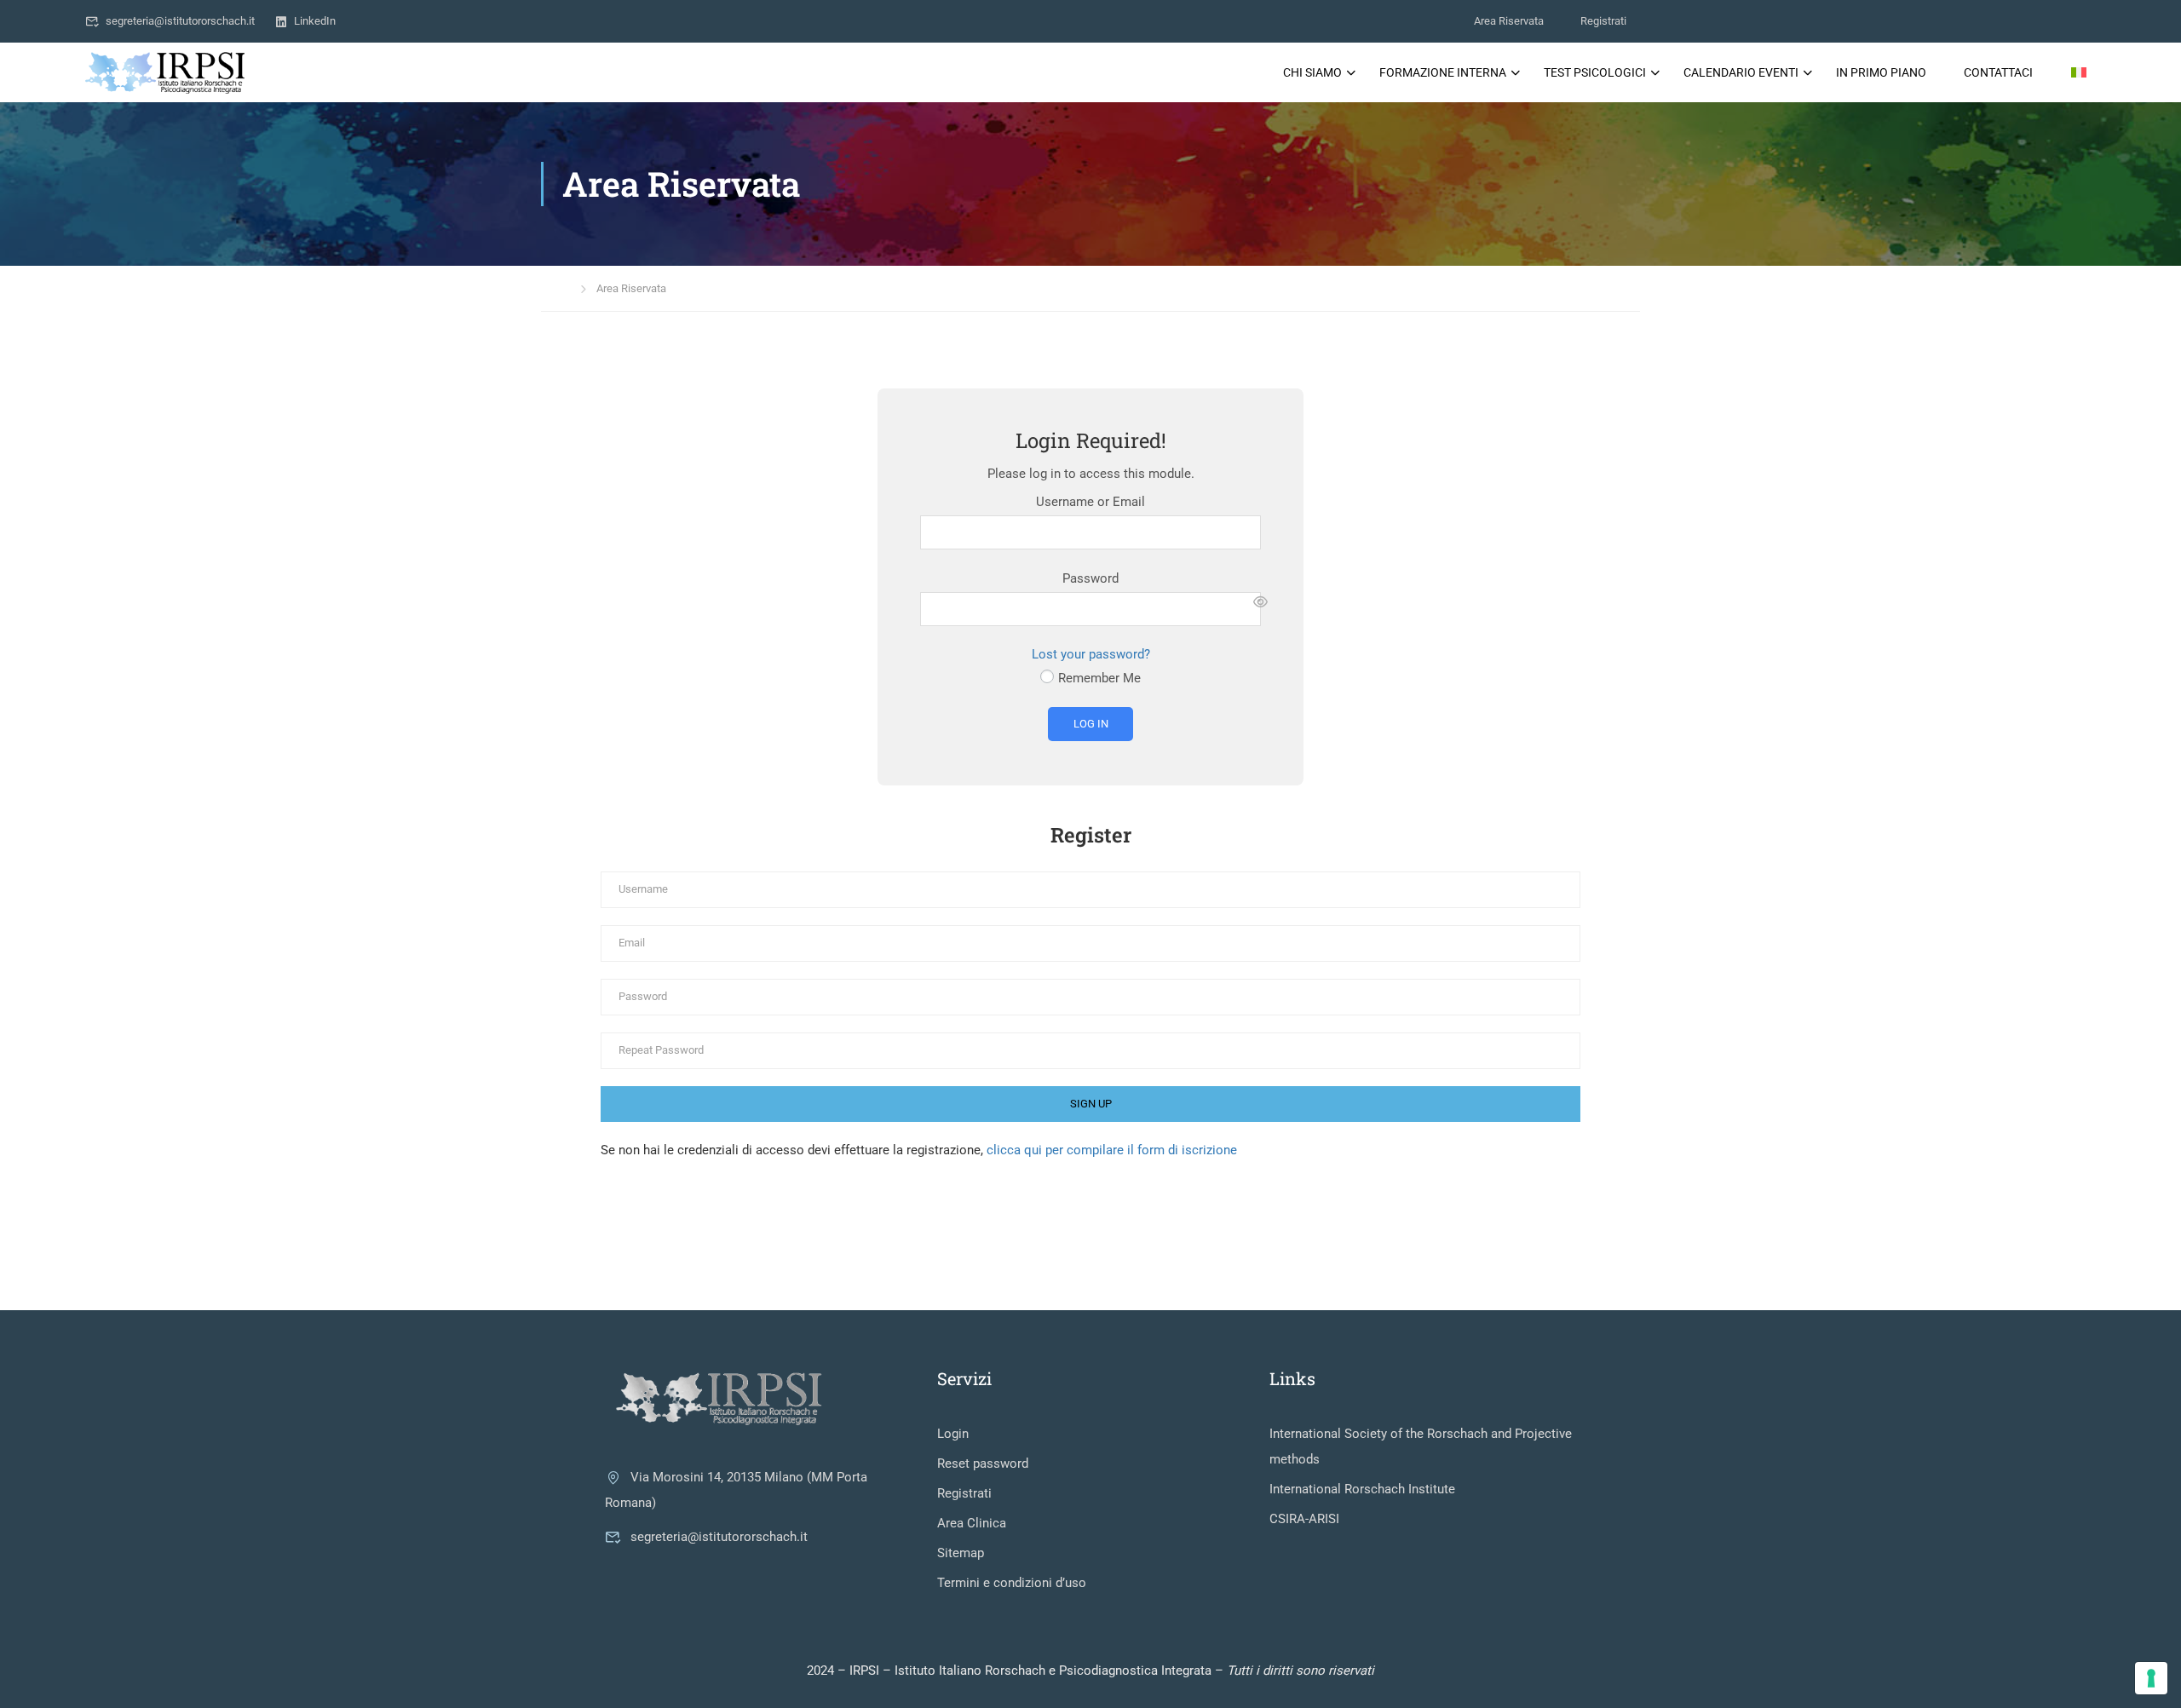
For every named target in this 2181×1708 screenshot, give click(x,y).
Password (1090, 578)
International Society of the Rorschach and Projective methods (1421, 1446)
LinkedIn (315, 21)
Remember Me (1099, 678)
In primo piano (1881, 72)
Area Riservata (1509, 21)
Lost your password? (1091, 654)
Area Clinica (972, 1523)
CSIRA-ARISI (1304, 1519)
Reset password (983, 1464)
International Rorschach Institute (1362, 1489)
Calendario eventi (1741, 72)
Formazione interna (1443, 72)
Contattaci (1998, 72)
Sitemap (961, 1553)
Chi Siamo (1312, 72)
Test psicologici (1595, 72)
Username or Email (1090, 502)
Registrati (1603, 21)
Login (953, 1434)
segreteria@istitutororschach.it (180, 21)
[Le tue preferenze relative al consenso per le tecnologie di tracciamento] (2151, 1678)
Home (555, 288)
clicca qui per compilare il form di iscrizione (1112, 1150)
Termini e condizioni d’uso (1012, 1583)
